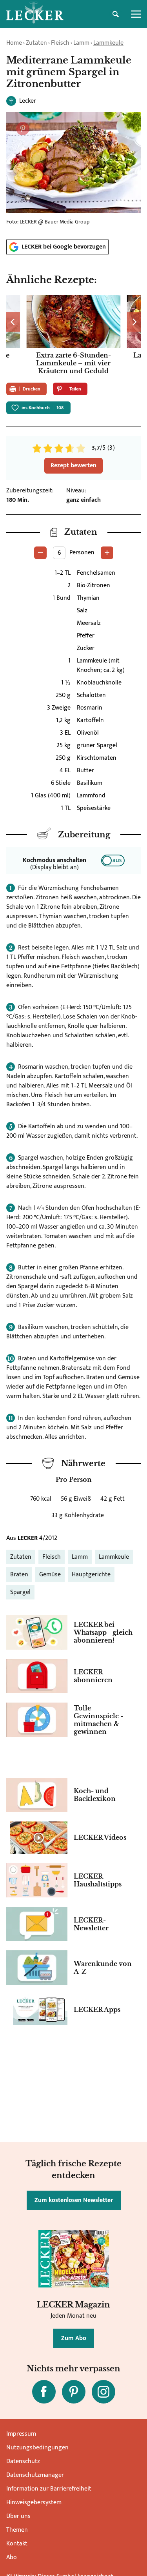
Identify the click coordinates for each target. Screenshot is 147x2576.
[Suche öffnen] (116, 14)
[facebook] (44, 2392)
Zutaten (36, 43)
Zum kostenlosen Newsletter (74, 2200)
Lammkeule (108, 43)
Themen (17, 2530)
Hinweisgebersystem (34, 2502)
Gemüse (50, 1575)
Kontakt (17, 2544)
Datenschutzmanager (35, 2475)
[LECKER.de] (35, 14)
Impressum (21, 2434)
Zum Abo (74, 2338)
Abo (12, 2557)
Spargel (20, 1592)
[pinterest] (74, 2392)
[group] (73, 336)
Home (14, 43)
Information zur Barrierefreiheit (49, 2489)
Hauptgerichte (91, 1575)
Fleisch (60, 43)
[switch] (113, 860)
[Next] (134, 322)
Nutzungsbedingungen (37, 2448)
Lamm (81, 43)
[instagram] (103, 2392)
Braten (19, 1575)
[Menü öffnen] (136, 14)
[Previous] (13, 322)
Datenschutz (23, 2461)
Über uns (18, 2516)
